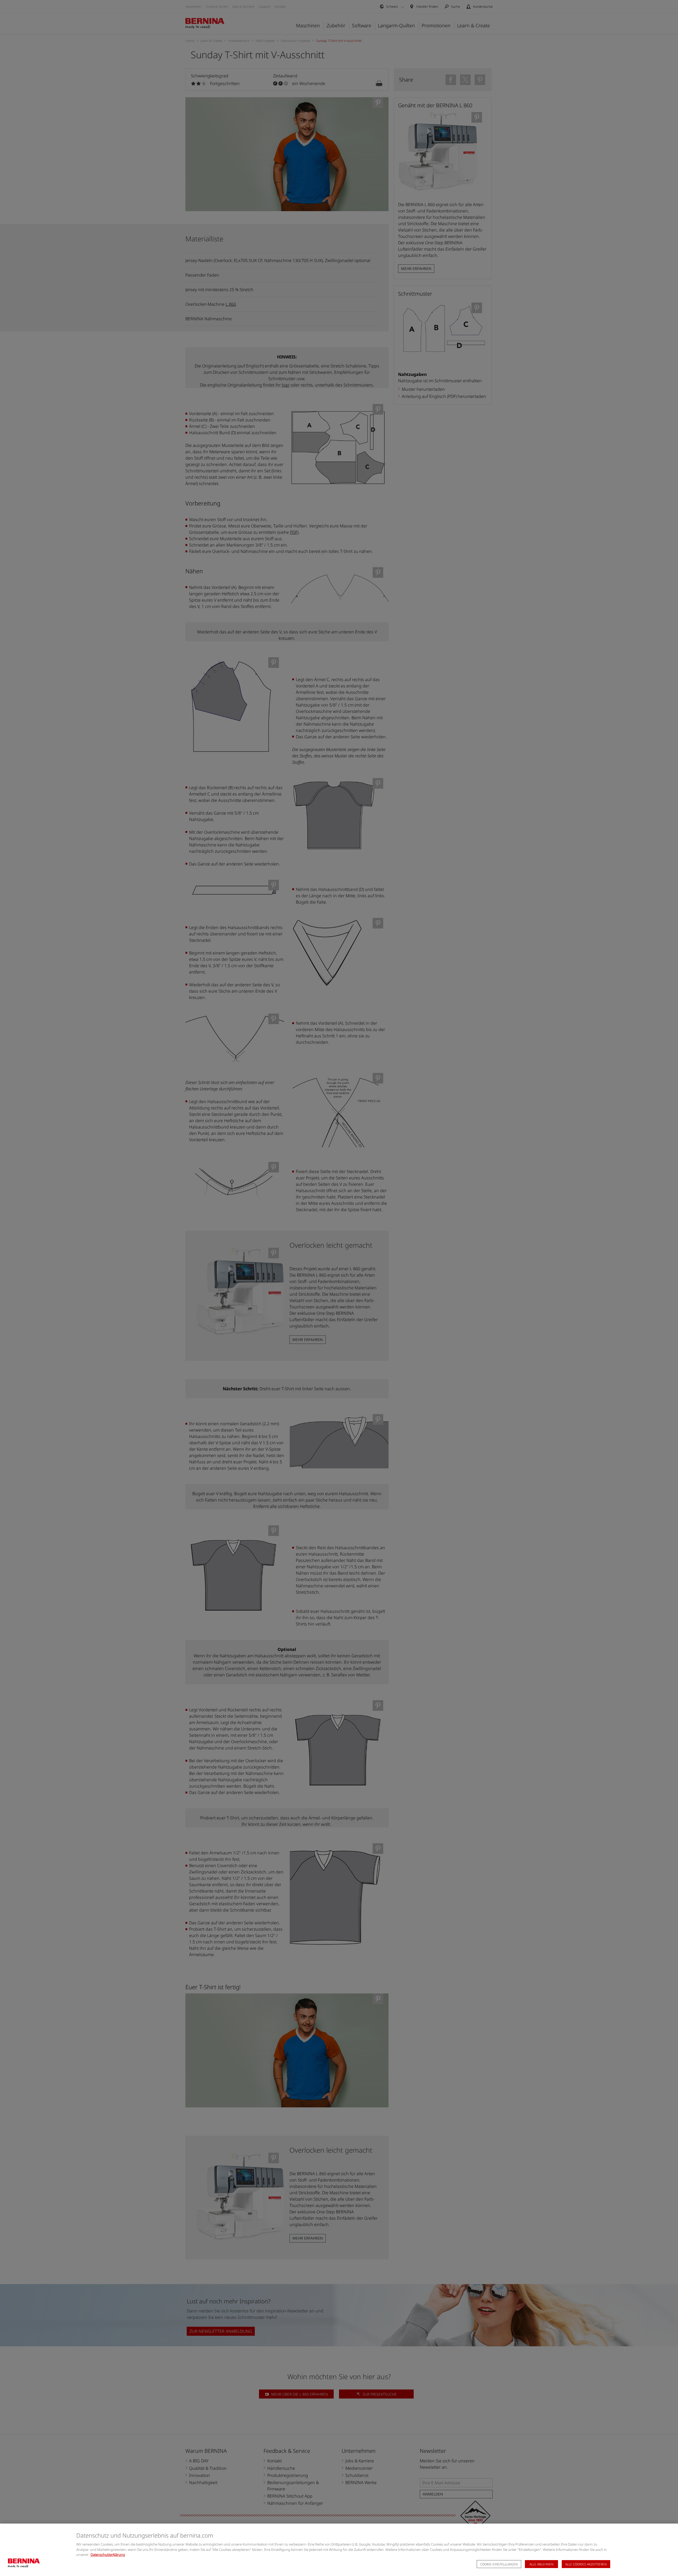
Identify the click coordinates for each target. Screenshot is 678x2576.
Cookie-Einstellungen (499, 2564)
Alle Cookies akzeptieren (586, 2564)
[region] (339, 2550)
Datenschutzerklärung (108, 2555)
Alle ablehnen (541, 2564)
